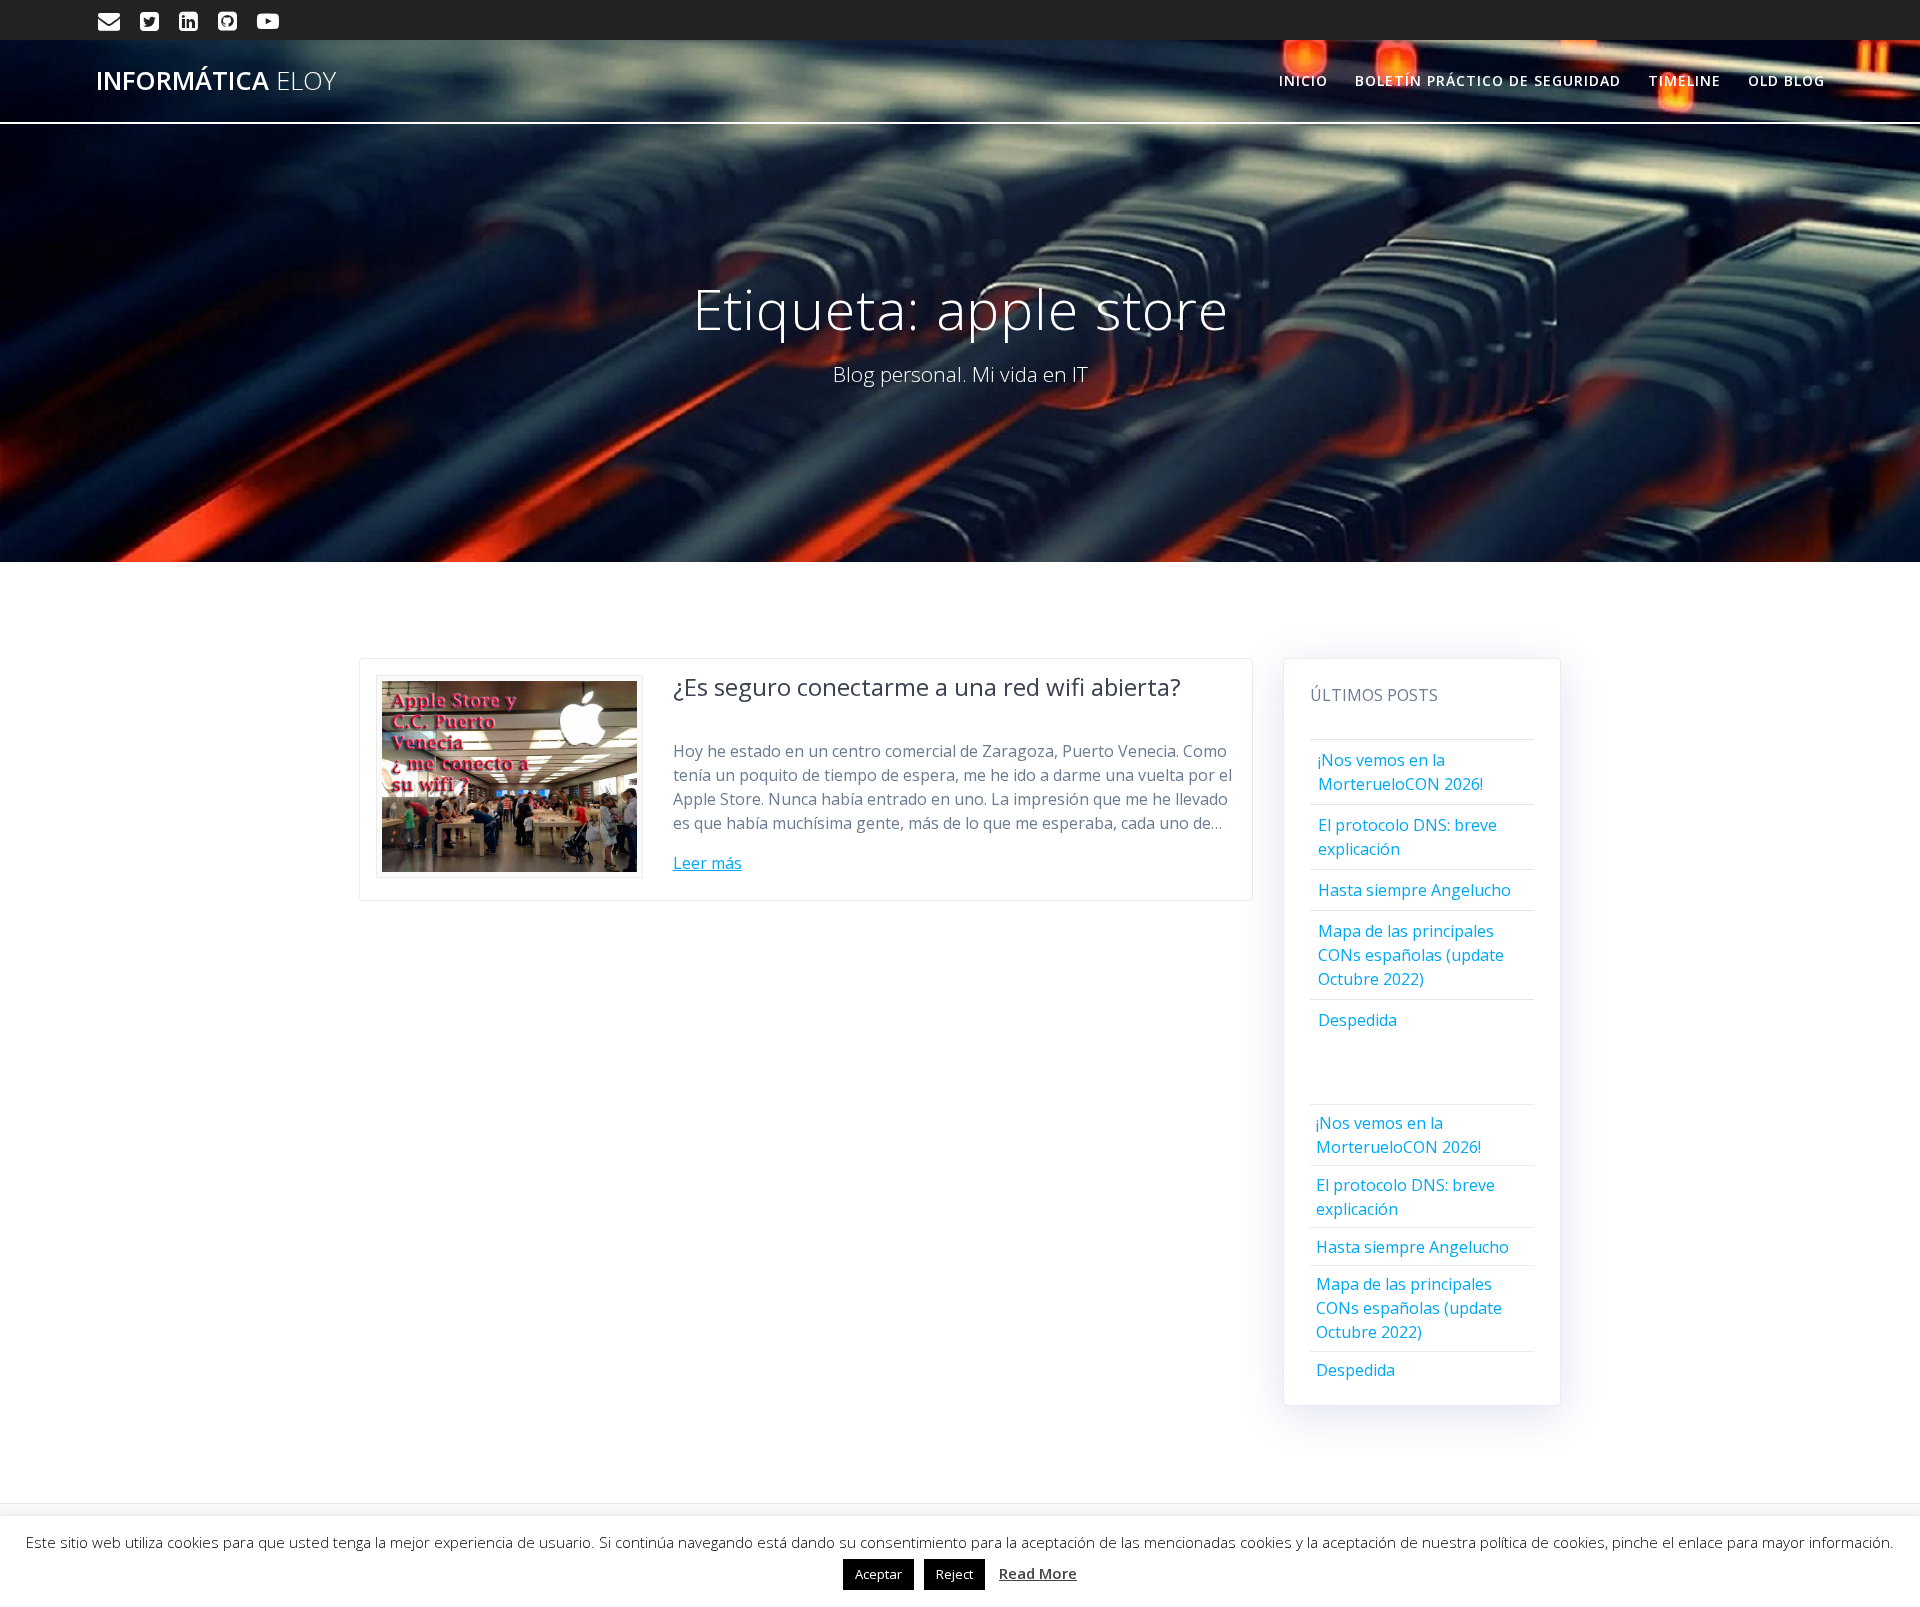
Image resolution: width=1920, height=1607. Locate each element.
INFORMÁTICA (216, 81)
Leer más (707, 863)
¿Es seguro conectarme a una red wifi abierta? (927, 686)
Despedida (1357, 1020)
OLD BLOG (1786, 80)
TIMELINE (1684, 80)
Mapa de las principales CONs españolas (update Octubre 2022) (1411, 955)
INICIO (1303, 80)
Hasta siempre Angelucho (1414, 890)
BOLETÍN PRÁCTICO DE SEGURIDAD (1488, 80)
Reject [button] (954, 1574)
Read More (1038, 1573)
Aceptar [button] (878, 1574)
